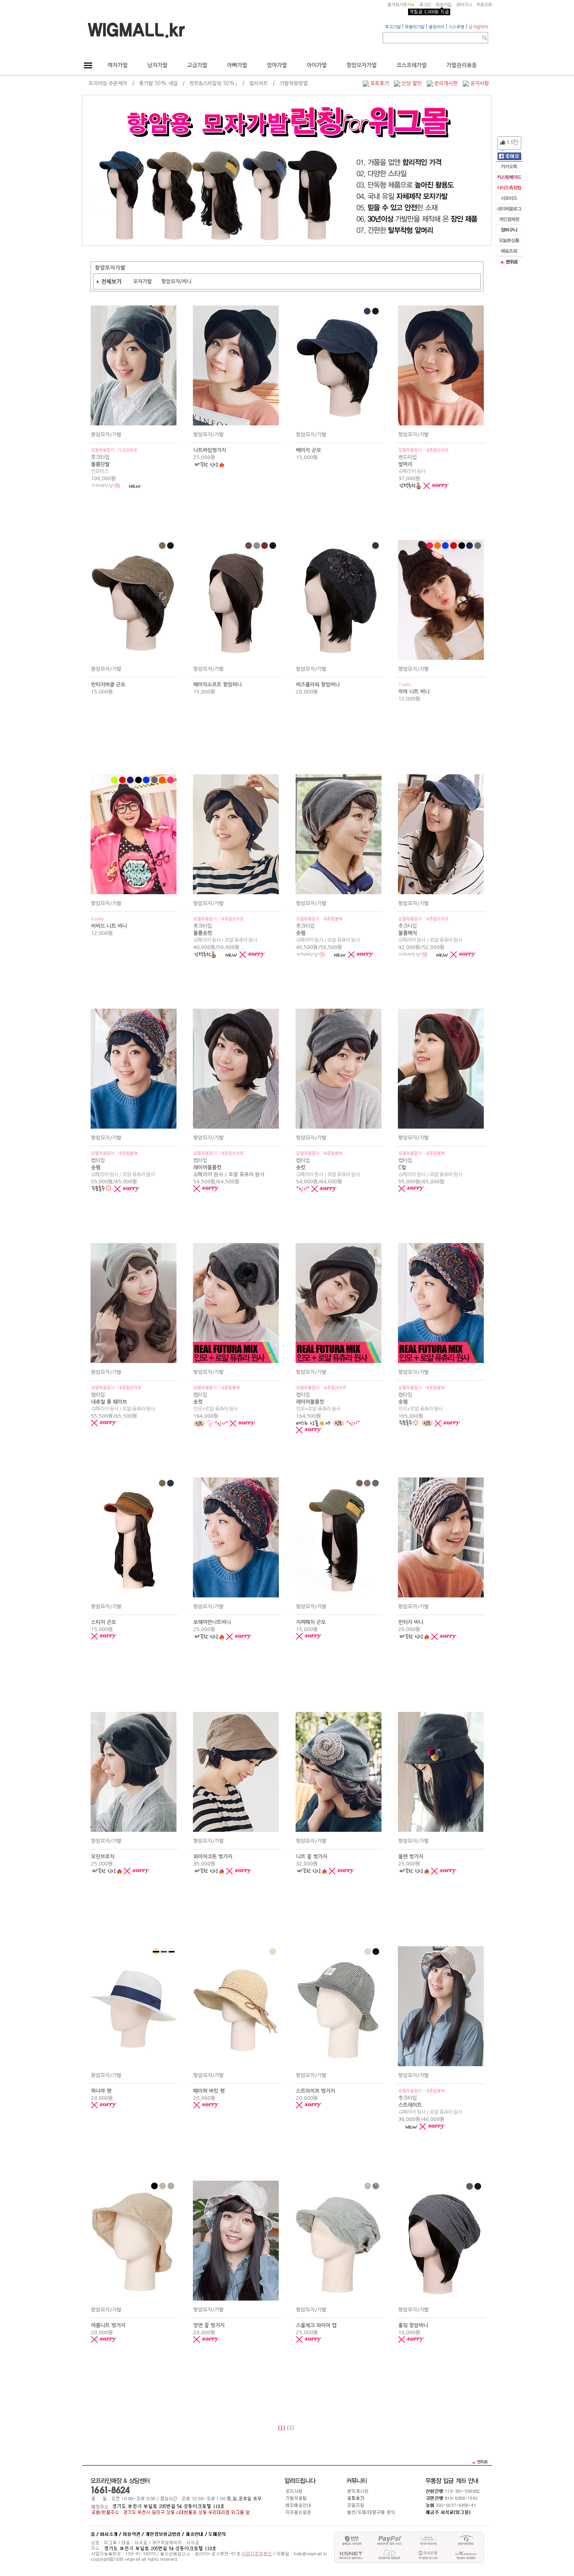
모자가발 (143, 281)
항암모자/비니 (176, 281)
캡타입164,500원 (321, 1402)
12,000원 (414, 692)
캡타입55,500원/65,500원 (123, 1402)
